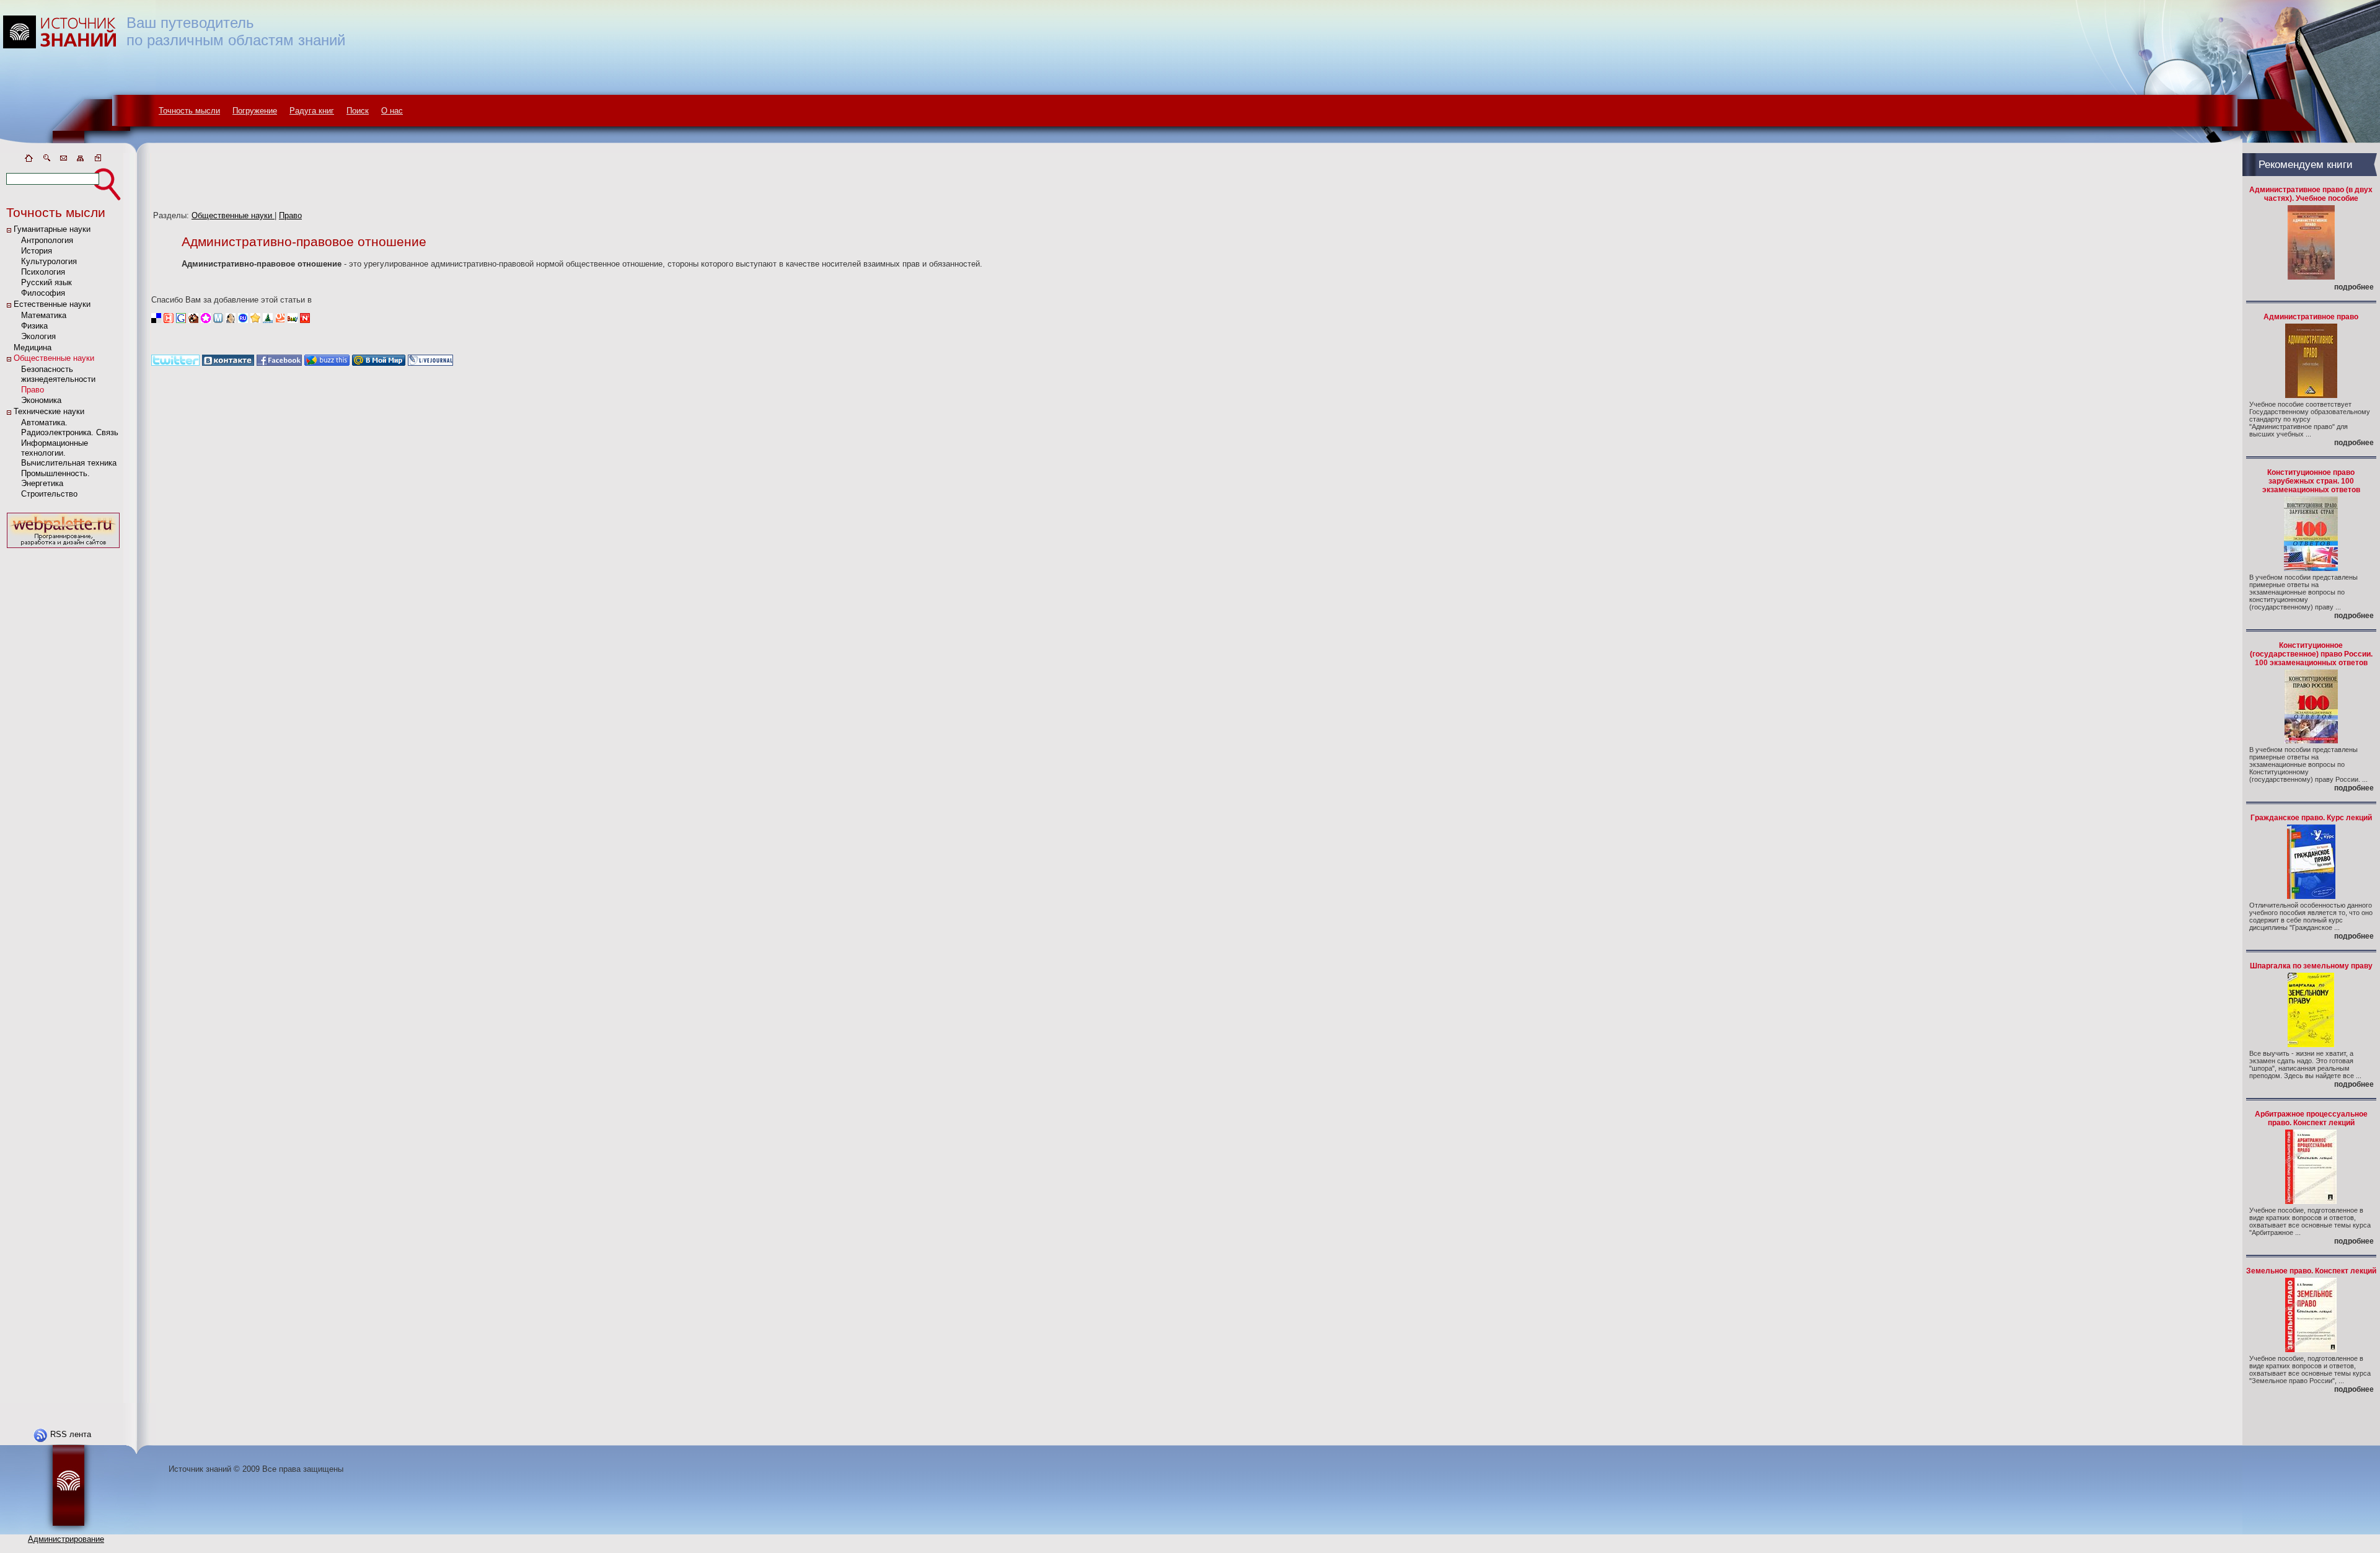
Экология (38, 336)
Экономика (41, 400)
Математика (44, 315)
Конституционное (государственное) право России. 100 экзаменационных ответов (2311, 654)
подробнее (2354, 287)
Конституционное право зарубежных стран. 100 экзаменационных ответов (2311, 481)
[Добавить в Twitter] (175, 363)
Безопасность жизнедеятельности (58, 374)
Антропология (47, 240)
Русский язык (46, 282)
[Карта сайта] (81, 160)
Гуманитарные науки (52, 229)
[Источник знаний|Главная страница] (29, 160)
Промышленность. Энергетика (55, 478)
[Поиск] (46, 160)
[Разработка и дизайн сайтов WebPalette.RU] (63, 548)
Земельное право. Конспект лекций (2311, 1271)
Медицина (33, 347)
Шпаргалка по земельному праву (2311, 966)
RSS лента (71, 1434)
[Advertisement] (63, 737)
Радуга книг (312, 111)
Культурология (49, 261)
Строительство (49, 494)
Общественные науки (54, 358)
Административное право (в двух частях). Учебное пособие (2311, 194)
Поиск (358, 111)
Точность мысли (189, 111)
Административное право (2311, 317)
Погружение (255, 111)
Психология (43, 272)
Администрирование (66, 1539)
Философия (43, 293)
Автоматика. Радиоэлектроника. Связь (70, 427)
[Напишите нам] (63, 160)
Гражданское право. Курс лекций (2311, 818)
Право (33, 390)
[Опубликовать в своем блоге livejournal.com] (430, 363)
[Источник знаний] (78, 150)
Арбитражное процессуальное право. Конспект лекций (2311, 1118)
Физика (34, 326)
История (37, 251)
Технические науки (49, 411)
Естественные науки (52, 304)
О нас (392, 111)
